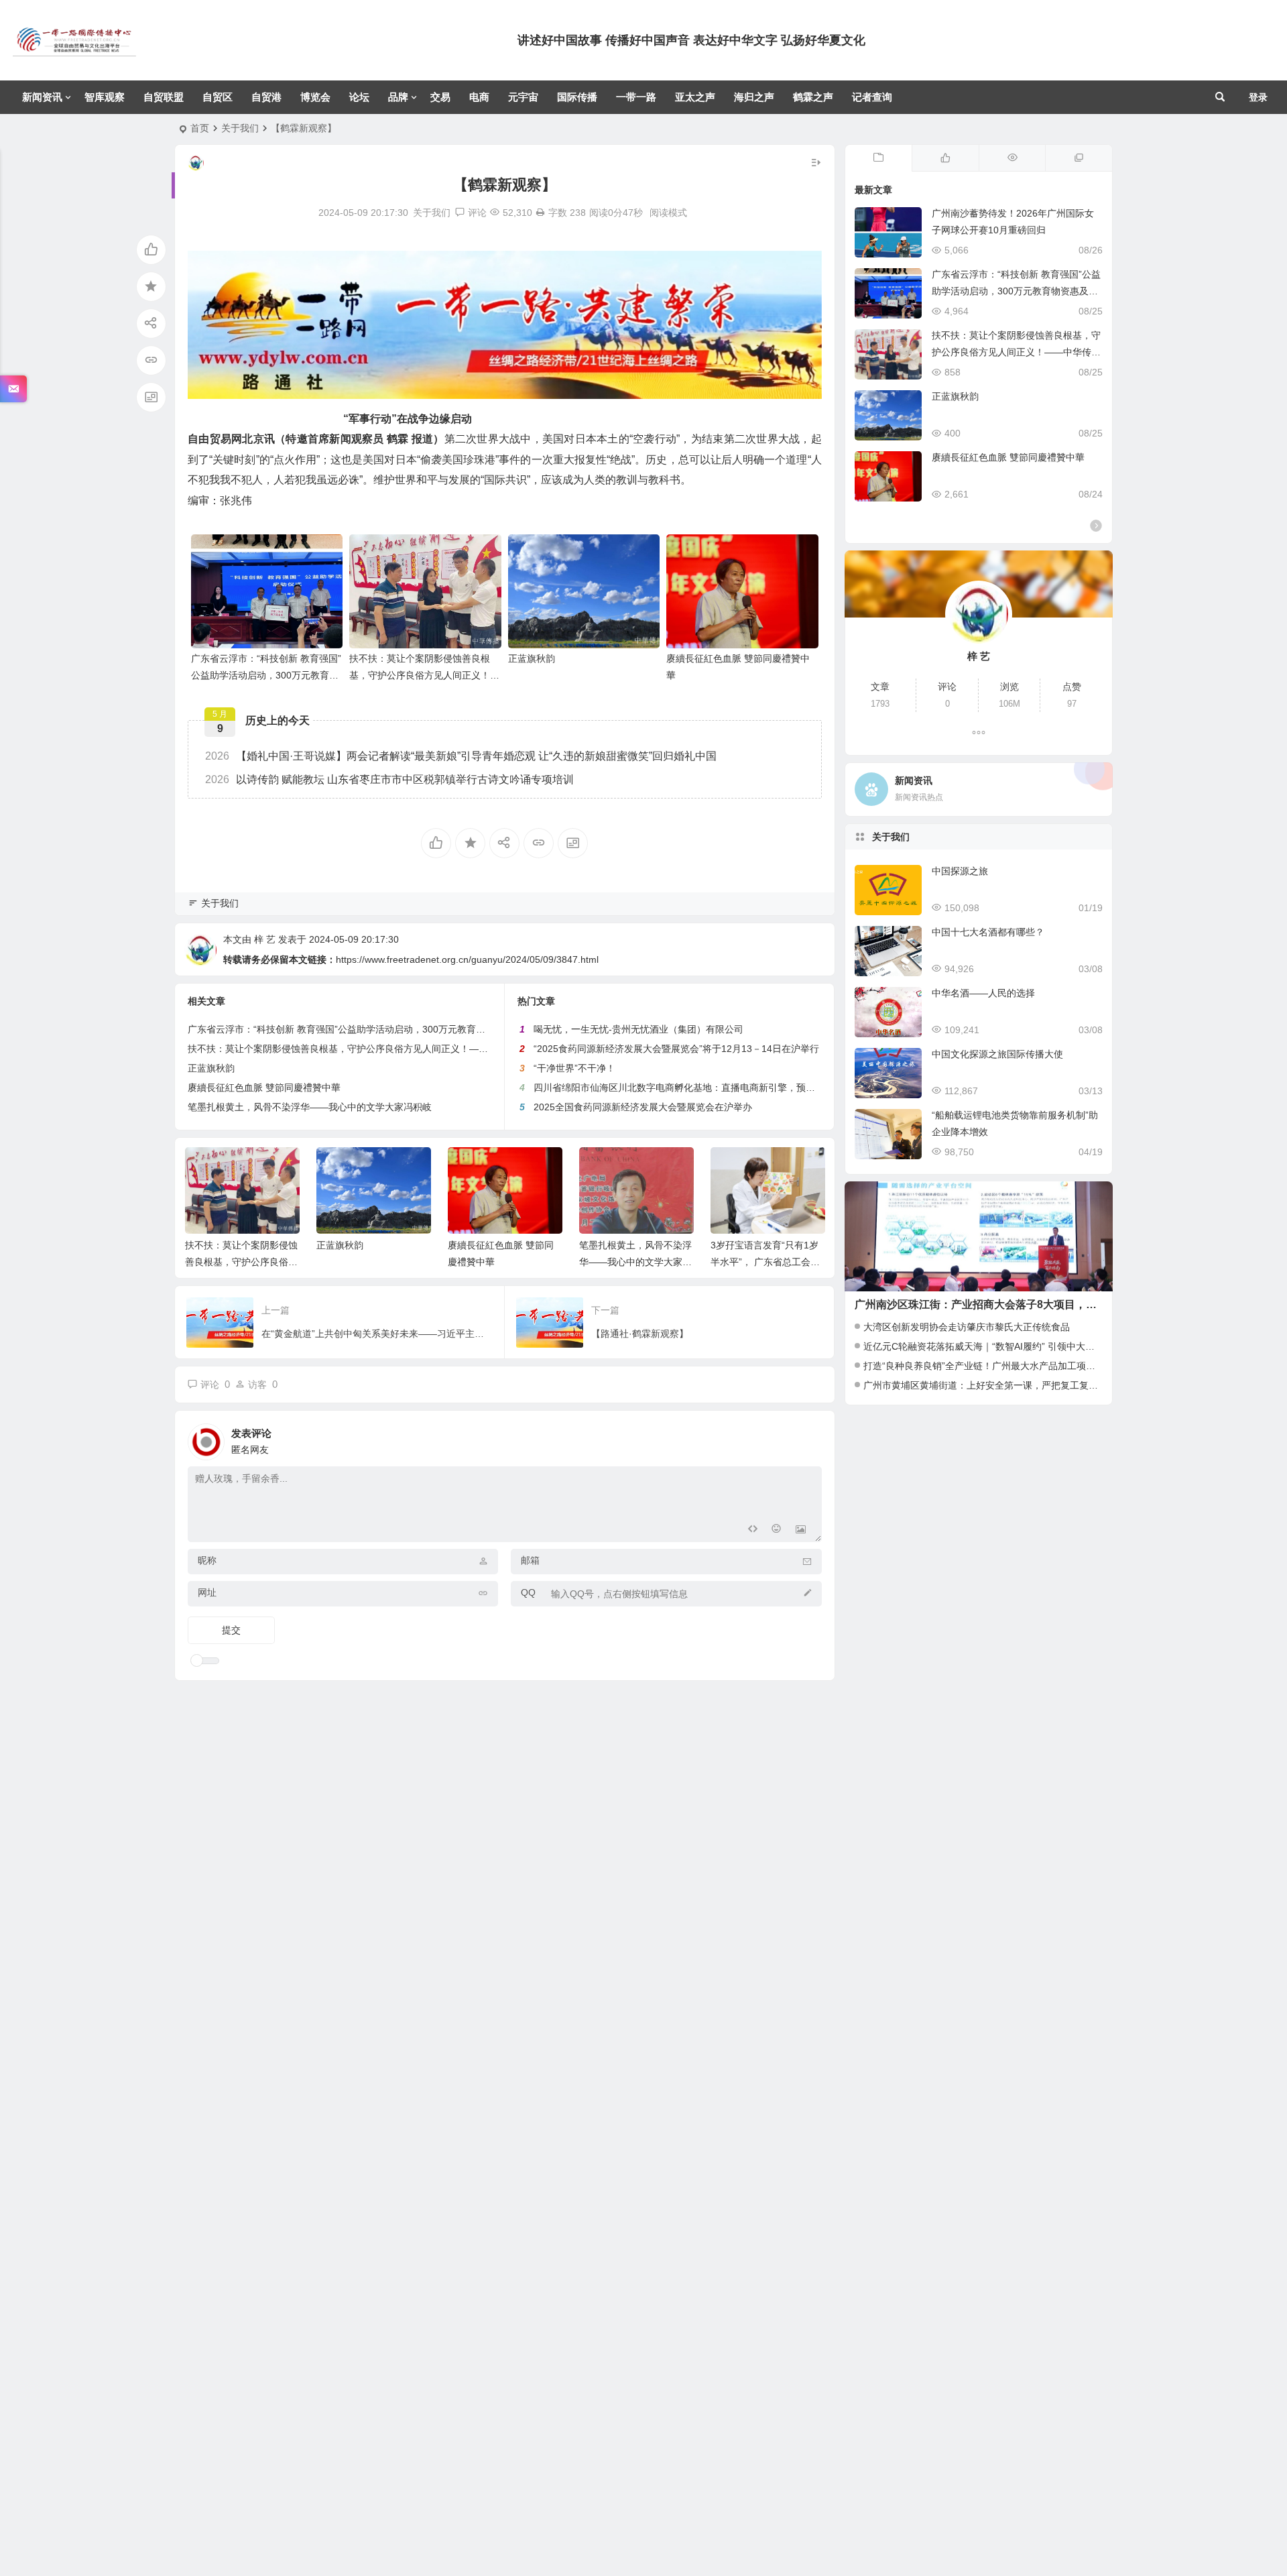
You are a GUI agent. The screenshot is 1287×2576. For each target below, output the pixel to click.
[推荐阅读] (1079, 158)
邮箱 (530, 1560)
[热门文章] (1012, 158)
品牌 (398, 97)
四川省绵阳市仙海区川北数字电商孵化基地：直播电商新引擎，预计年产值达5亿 (700, 1088)
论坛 (359, 97)
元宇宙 (523, 97)
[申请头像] (808, 1438)
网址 (207, 1592)
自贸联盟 (164, 97)
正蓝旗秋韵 (532, 658)
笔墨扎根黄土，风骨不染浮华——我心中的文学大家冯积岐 (310, 1107)
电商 (479, 97)
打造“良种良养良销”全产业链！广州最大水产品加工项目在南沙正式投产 (1012, 1366)
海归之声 (754, 97)
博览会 (315, 97)
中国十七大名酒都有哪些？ (988, 932)
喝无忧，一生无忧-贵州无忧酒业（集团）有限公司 (638, 1029)
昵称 (207, 1560)
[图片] (801, 1530)
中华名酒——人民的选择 (983, 993)
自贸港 (266, 97)
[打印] (540, 213)
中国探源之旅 (960, 871)
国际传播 (577, 97)
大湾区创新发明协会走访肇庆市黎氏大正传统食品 (967, 1327)
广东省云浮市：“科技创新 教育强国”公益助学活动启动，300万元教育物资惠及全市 (266, 675)
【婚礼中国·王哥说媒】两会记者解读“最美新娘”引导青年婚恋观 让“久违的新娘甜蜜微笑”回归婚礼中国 (461, 756)
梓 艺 (265, 939)
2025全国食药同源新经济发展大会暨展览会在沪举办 (643, 1107)
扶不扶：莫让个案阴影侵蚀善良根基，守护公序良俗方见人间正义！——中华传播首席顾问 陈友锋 (420, 675)
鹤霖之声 (813, 97)
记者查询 (872, 97)
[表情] (777, 1530)
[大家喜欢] (945, 158)
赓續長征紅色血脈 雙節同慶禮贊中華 (264, 1088)
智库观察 (105, 97)
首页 (200, 128)
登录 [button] (1258, 97)
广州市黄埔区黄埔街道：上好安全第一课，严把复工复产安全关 (995, 1385)
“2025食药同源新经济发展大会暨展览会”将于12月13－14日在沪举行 (676, 1049)
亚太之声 (695, 97)
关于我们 (240, 128)
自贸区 (218, 97)
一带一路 (636, 97)
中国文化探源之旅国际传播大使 (997, 1054)
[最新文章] (879, 158)
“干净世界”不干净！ (574, 1068)
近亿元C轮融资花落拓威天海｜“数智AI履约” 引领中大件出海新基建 (1002, 1346)
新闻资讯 (42, 97)
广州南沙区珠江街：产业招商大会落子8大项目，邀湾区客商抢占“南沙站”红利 (1040, 1304)
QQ (528, 1592)
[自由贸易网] (74, 51)
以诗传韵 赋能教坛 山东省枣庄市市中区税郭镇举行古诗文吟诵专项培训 (389, 779)
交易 (440, 97)
